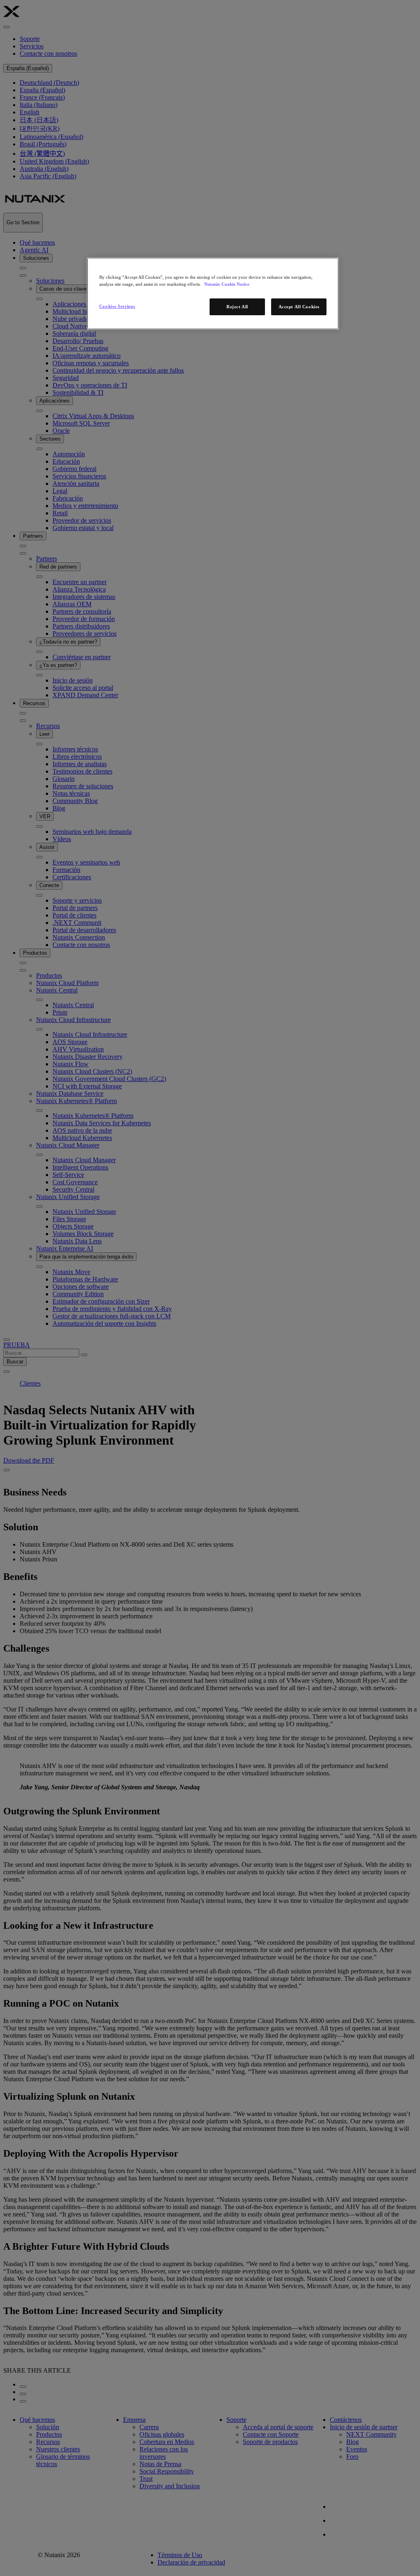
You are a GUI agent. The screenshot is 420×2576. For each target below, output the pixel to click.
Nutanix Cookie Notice (227, 284)
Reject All (237, 307)
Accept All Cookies (299, 307)
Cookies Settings (117, 306)
